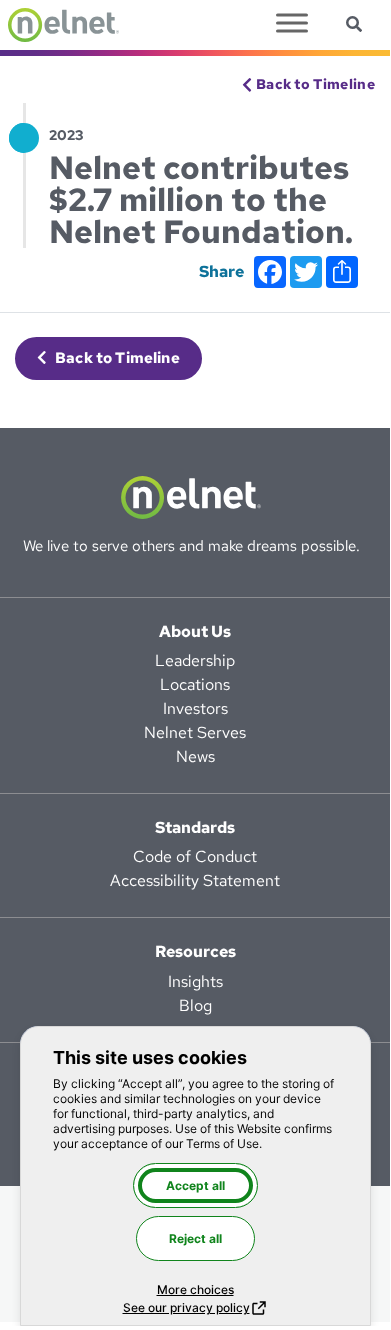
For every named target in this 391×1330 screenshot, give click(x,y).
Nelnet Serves (195, 732)
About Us (195, 631)
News (195, 756)
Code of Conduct (195, 856)
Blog (195, 1005)
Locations (195, 684)
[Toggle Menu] (292, 22)
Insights (195, 981)
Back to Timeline (315, 84)
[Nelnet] (63, 25)
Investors (195, 708)
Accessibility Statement (195, 880)
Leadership (195, 660)
